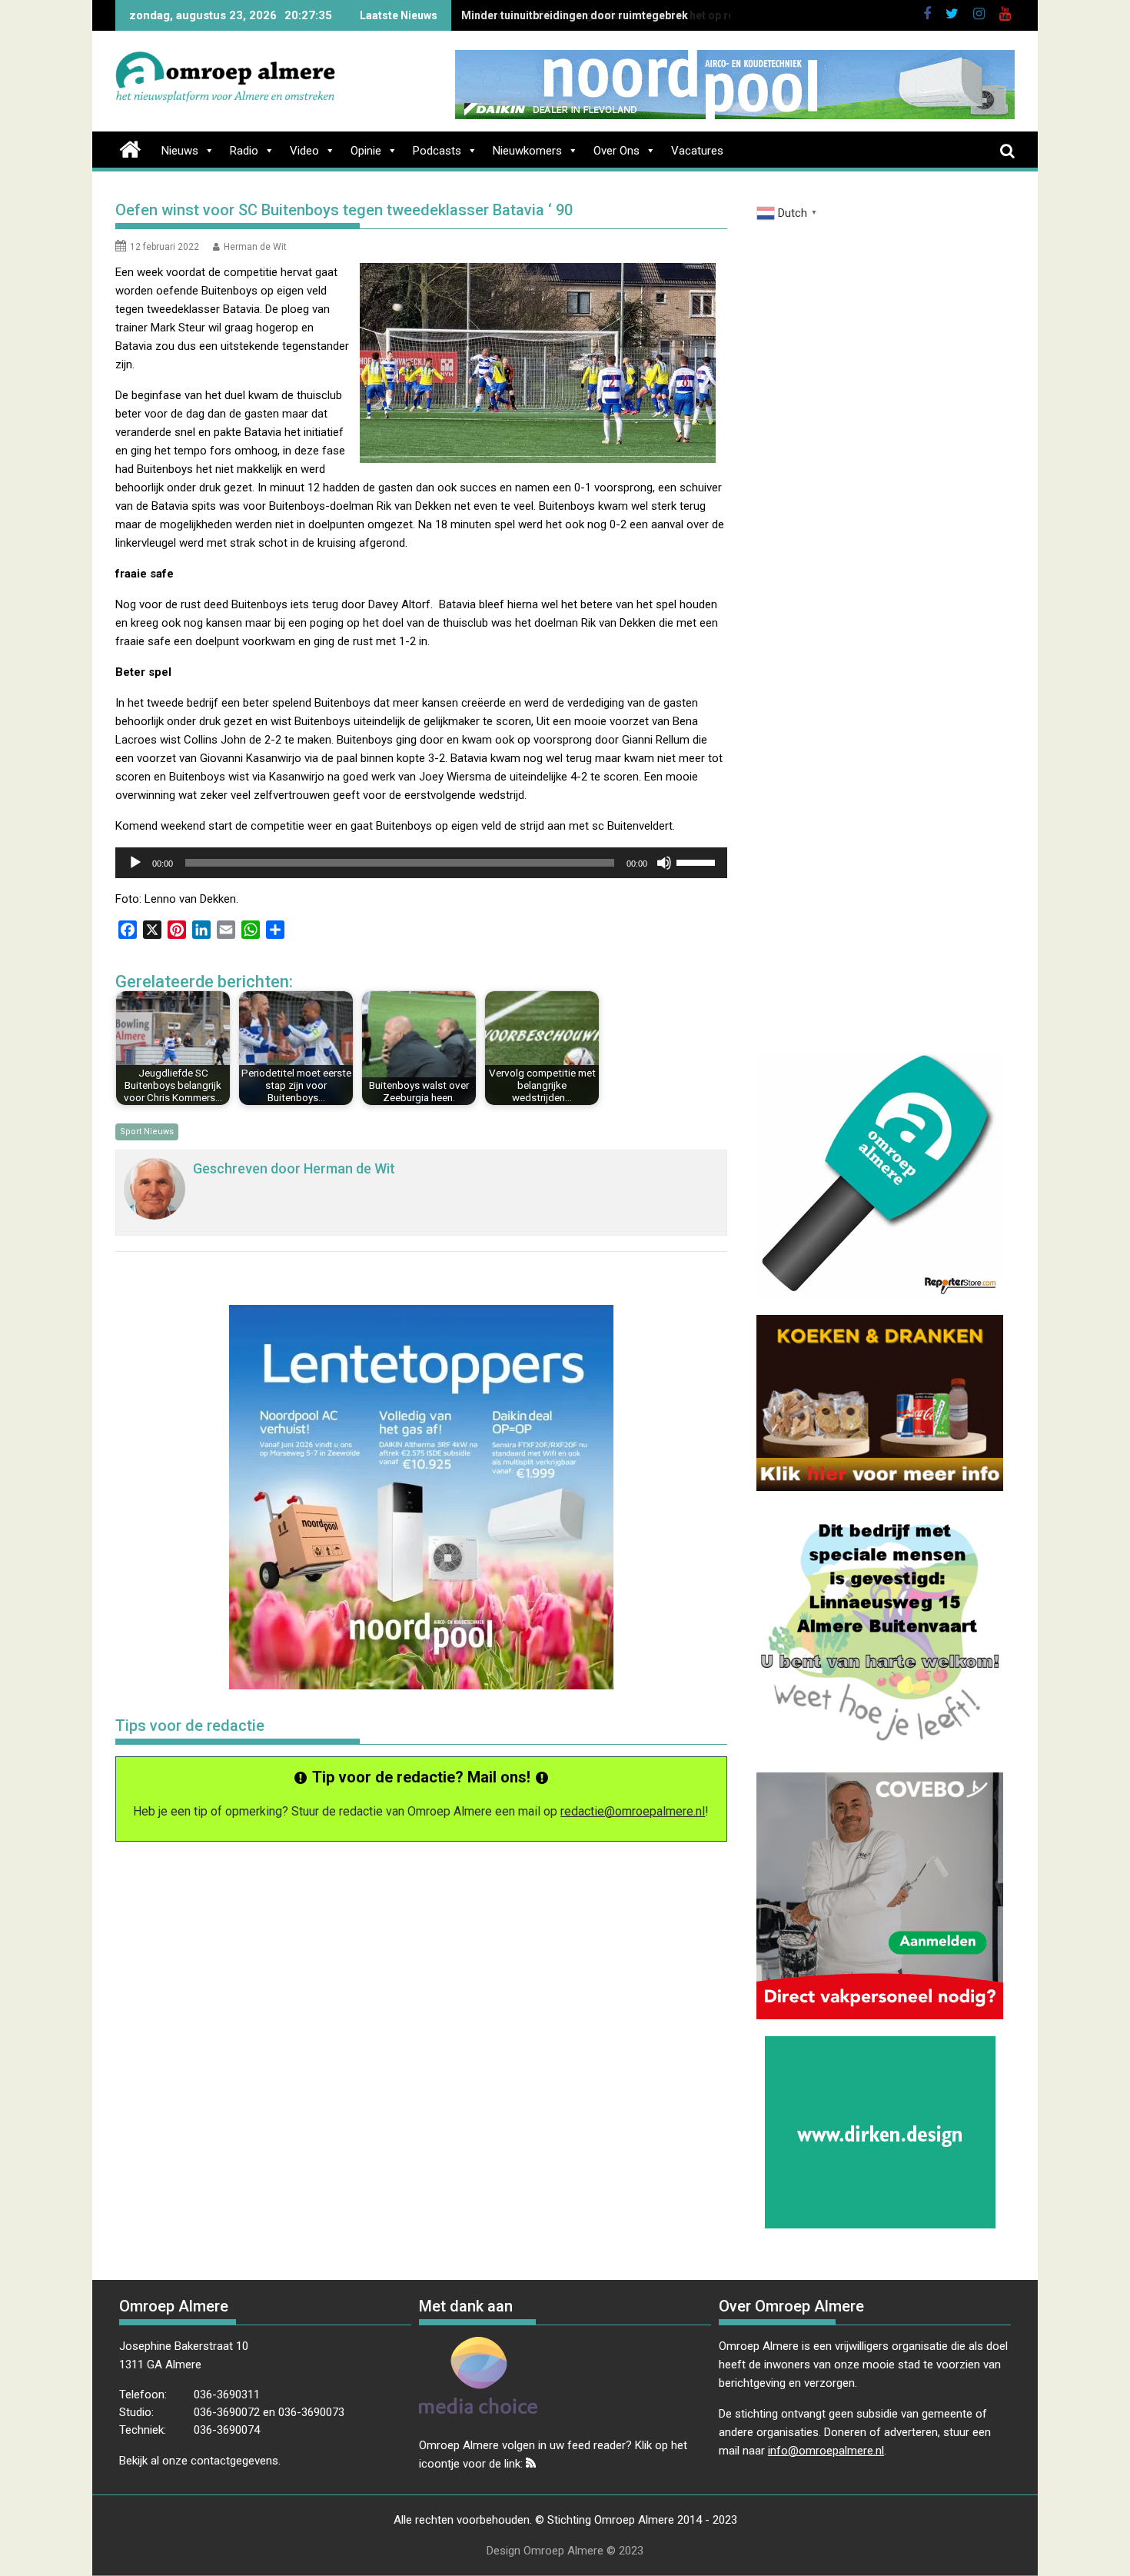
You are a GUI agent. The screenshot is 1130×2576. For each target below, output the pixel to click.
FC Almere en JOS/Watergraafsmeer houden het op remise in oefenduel (643, 15)
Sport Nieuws (147, 1132)
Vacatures (697, 151)
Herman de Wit (255, 247)
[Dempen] (664, 863)
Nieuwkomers (527, 151)
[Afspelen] (135, 863)
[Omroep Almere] (130, 148)
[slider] (698, 861)
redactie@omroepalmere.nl (633, 1811)
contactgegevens (234, 2461)
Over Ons (617, 151)
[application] (421, 863)
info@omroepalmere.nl (826, 2451)
